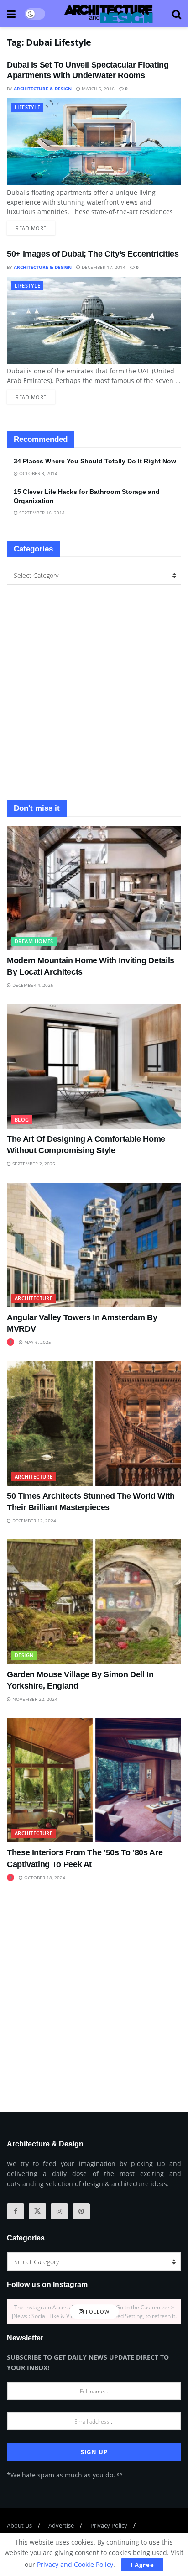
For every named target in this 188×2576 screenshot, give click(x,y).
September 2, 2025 (33, 1164)
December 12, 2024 (34, 1521)
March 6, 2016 (97, 89)
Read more (35, 226)
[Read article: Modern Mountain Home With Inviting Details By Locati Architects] (94, 888)
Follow (97, 2311)
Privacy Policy (109, 2525)
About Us (19, 2525)
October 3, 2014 (38, 473)
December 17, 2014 (103, 267)
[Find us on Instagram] (59, 2211)
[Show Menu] (11, 14)
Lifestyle (27, 107)
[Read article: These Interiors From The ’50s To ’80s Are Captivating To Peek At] (94, 1780)
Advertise (61, 2525)
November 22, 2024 (34, 1699)
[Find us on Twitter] (37, 2211)
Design (24, 1655)
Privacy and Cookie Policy (75, 2564)
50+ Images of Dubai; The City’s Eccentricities (93, 254)
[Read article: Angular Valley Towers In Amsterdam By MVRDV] (94, 1245)
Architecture (34, 1298)
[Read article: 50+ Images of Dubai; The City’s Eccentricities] (94, 320)
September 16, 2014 (41, 513)
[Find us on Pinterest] (81, 2211)
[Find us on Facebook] (16, 2211)
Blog (22, 1120)
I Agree (142, 2565)
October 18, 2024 (44, 1878)
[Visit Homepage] (109, 14)
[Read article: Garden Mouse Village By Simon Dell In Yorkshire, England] (94, 1602)
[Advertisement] (94, 693)
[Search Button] (177, 14)
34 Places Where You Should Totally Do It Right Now (95, 461)
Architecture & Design (43, 89)
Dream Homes (34, 941)
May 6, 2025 (37, 1342)
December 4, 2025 (32, 985)
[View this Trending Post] (10, 1342)
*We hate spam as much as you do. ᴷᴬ (65, 2475)
